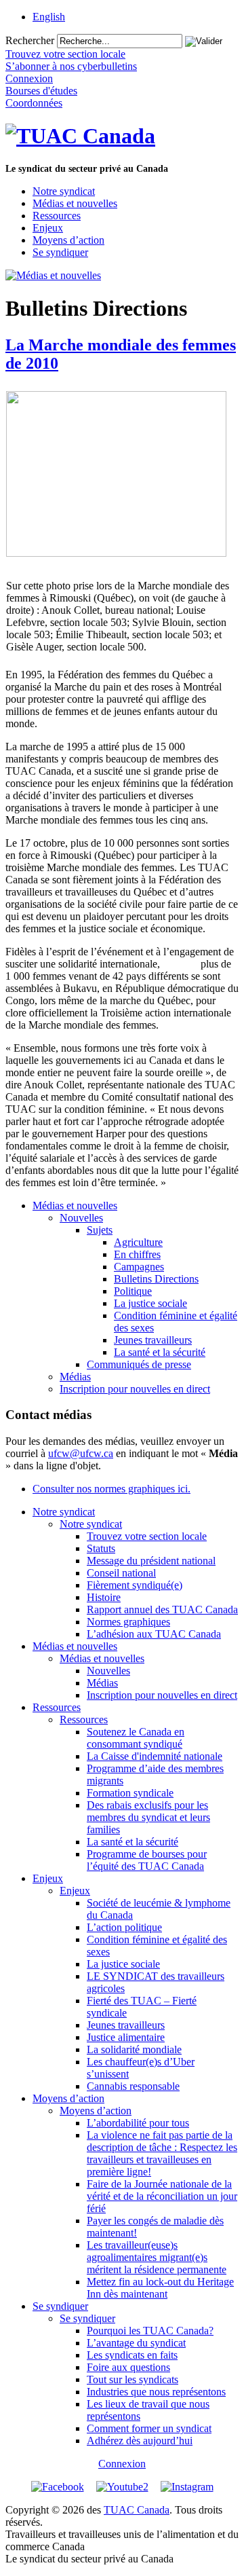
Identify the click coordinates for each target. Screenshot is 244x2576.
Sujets (100, 1230)
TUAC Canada (137, 2510)
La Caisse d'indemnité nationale (155, 1756)
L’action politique (124, 1927)
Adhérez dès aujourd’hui (140, 2441)
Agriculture (138, 1242)
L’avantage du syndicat (136, 2343)
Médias (75, 1377)
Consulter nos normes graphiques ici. (111, 1489)
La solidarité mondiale (134, 2049)
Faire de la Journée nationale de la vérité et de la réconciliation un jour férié (162, 2196)
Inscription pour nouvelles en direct (135, 1389)
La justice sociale (150, 1303)
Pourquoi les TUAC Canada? (150, 2331)
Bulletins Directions (156, 1279)
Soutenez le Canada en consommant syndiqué (136, 1738)
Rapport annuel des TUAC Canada (162, 1609)
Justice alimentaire (126, 2037)
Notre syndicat (64, 191)
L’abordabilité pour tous (138, 2123)
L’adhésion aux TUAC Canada (154, 1634)
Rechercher (30, 40)
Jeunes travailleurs (153, 1340)
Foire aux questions (128, 2367)
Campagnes (139, 1267)
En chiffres (137, 1254)
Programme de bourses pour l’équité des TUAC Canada (147, 1860)
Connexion (122, 2464)
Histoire (104, 1597)
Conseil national (121, 1573)
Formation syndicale (130, 1793)
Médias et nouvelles (75, 203)
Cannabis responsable (133, 2086)
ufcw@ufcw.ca (81, 1453)
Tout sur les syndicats (133, 2379)
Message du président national (151, 1561)
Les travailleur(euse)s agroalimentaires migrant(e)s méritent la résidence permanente (157, 2257)
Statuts (101, 1548)
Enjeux (48, 228)
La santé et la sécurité (160, 1352)
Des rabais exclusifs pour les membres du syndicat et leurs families (148, 1817)
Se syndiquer (60, 252)
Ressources (57, 216)
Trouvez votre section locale (147, 1536)
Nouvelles (81, 1218)
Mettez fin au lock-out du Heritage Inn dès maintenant (160, 2288)
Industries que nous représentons (156, 2392)
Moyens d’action (68, 240)
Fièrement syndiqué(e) (135, 1585)
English (49, 17)
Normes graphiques (128, 1622)
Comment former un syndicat (149, 2428)
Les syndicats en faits (132, 2355)
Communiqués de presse (139, 1364)
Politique (133, 1291)
